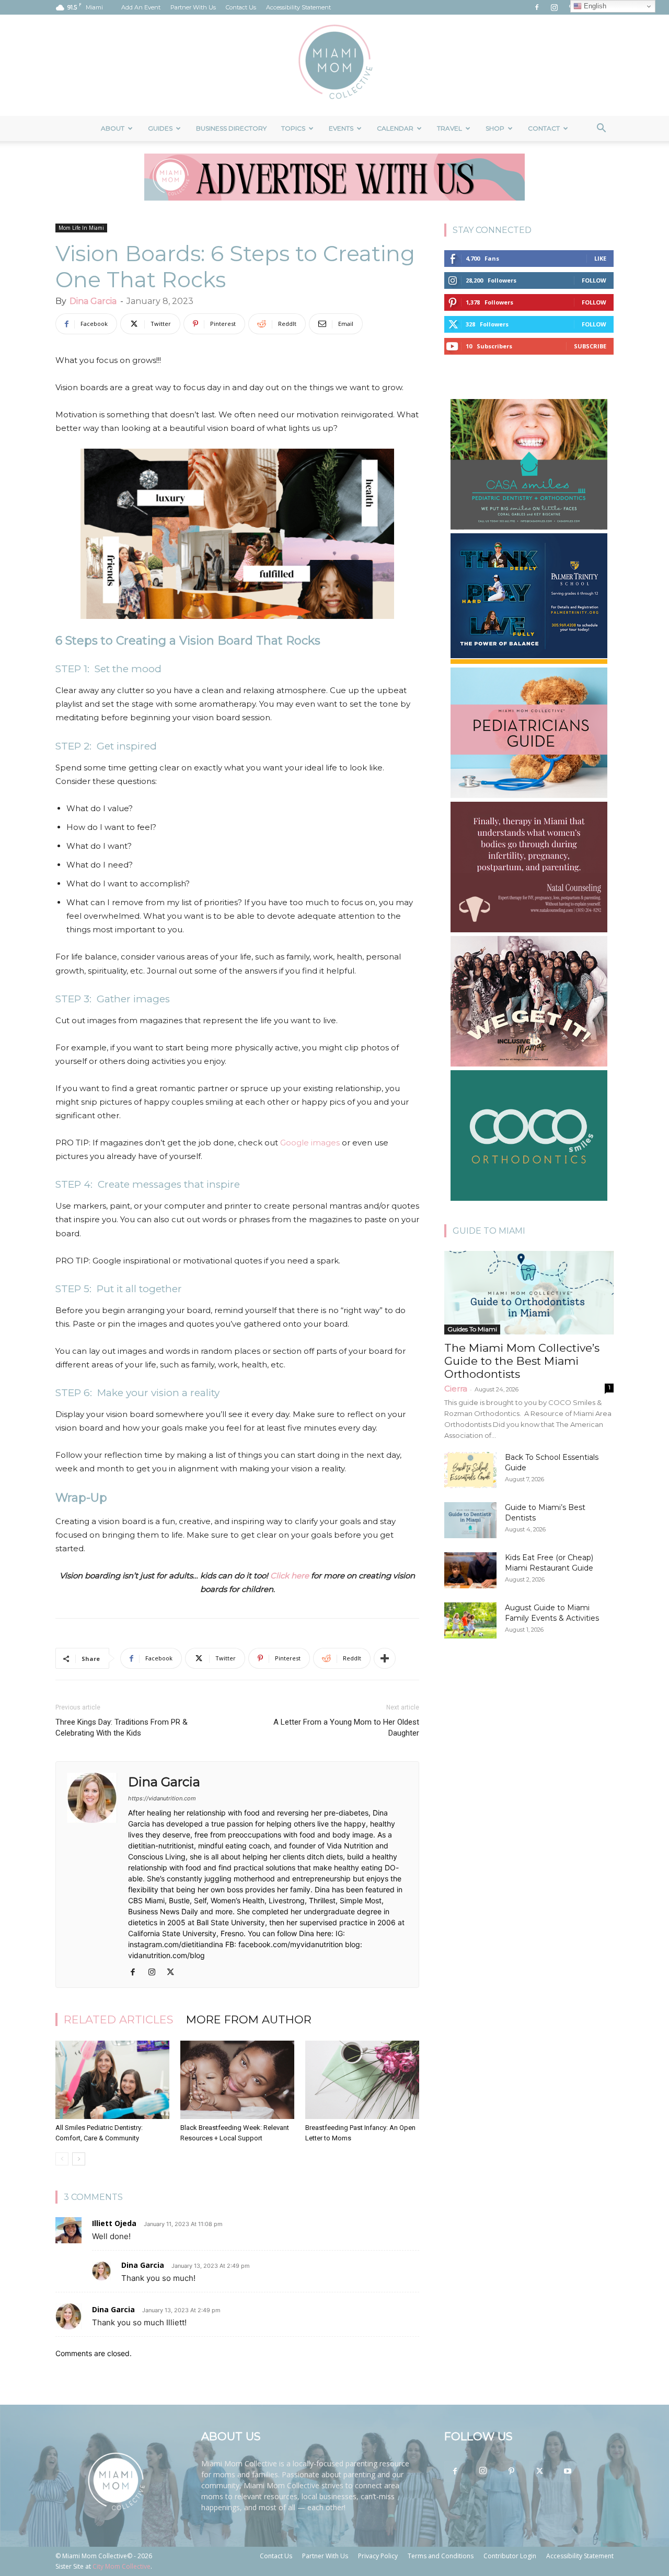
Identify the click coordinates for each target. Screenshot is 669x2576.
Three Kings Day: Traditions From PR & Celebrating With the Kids (122, 1728)
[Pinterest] (511, 2472)
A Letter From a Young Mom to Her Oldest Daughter (346, 1728)
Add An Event (141, 7)
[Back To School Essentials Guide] (470, 1470)
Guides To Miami (472, 1329)
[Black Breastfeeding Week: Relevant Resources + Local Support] (237, 2080)
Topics (293, 128)
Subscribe (590, 346)
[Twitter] (174, 1973)
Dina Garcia (93, 301)
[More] (385, 1658)
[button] (601, 129)
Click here (290, 1576)
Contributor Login (510, 2556)
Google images (310, 1143)
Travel (449, 128)
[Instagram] (554, 7)
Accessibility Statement (298, 7)
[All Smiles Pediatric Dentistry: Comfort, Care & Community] (112, 2080)
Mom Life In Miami (81, 228)
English (594, 6)
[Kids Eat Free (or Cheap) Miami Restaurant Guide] (470, 1570)
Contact (544, 128)
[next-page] (79, 2159)
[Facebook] (537, 7)
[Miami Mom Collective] (334, 65)
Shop (495, 128)
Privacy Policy (378, 2556)
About (113, 128)
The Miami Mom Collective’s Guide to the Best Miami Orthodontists (522, 1361)
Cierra (456, 1389)
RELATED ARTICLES (119, 2019)
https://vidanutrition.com (162, 1798)
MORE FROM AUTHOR (249, 2019)
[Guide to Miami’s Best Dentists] (470, 1520)
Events (341, 128)
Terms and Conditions (441, 2556)
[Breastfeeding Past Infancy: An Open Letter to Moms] (362, 2080)
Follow (594, 280)
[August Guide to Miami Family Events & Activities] (470, 1620)
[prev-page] (62, 2159)
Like (600, 258)
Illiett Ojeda (114, 2223)
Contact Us (241, 7)
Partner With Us (193, 7)
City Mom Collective (122, 2566)
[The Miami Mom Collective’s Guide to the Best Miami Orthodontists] (529, 1293)
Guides (160, 128)
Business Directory (231, 128)
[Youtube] (568, 2472)
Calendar (395, 128)
